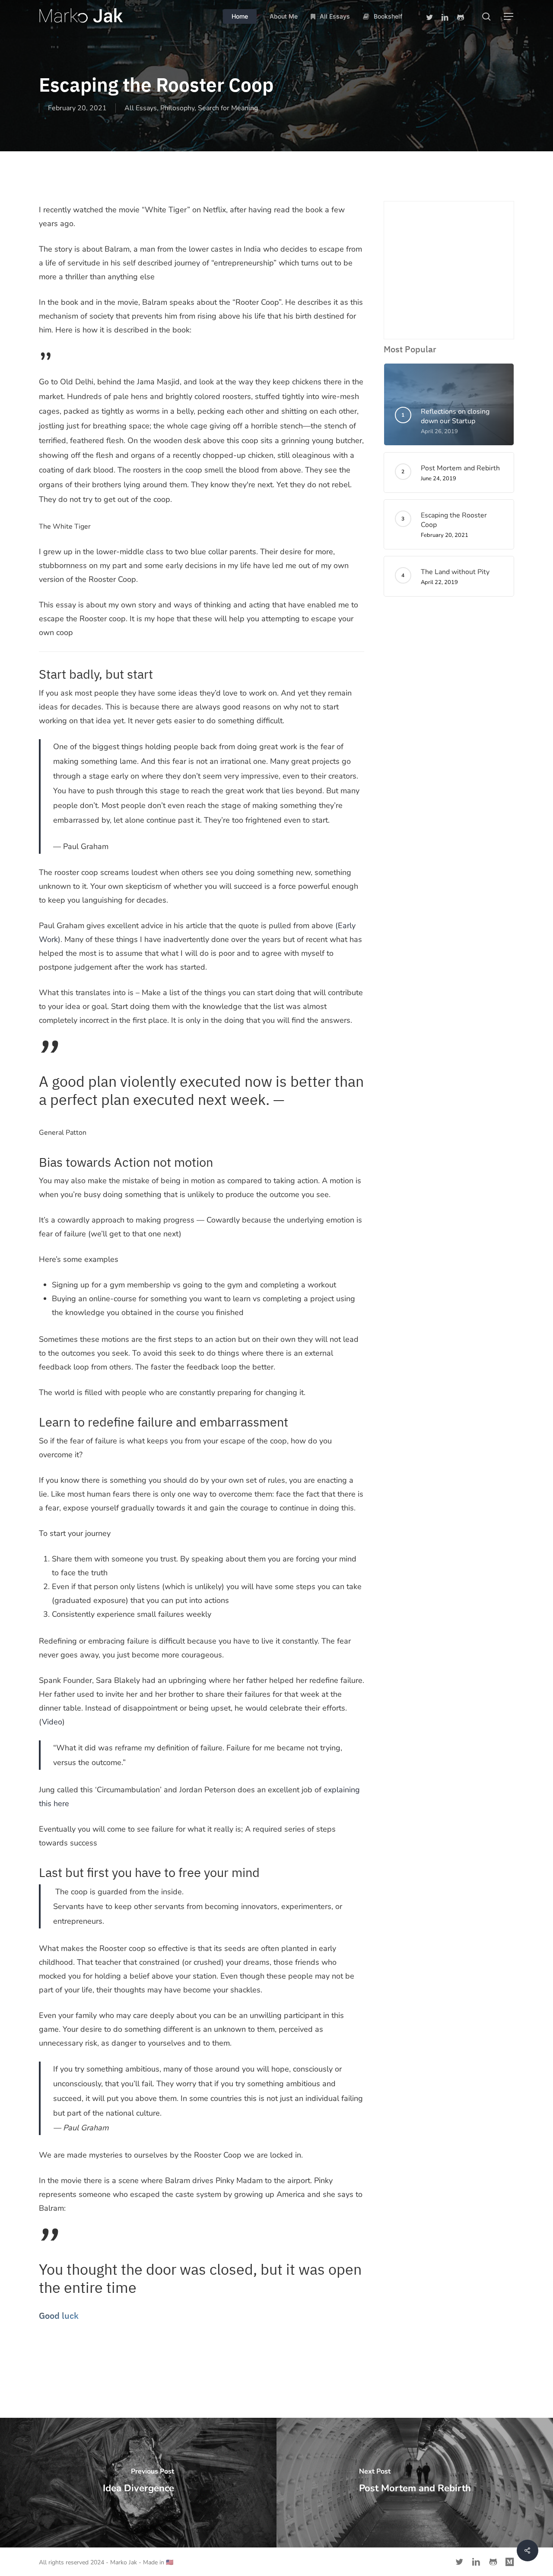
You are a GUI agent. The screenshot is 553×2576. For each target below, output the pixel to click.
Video (52, 1722)
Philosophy (177, 108)
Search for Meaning (228, 108)
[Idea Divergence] (138, 2483)
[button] (509, 17)
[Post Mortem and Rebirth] (415, 2483)
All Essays (141, 108)
